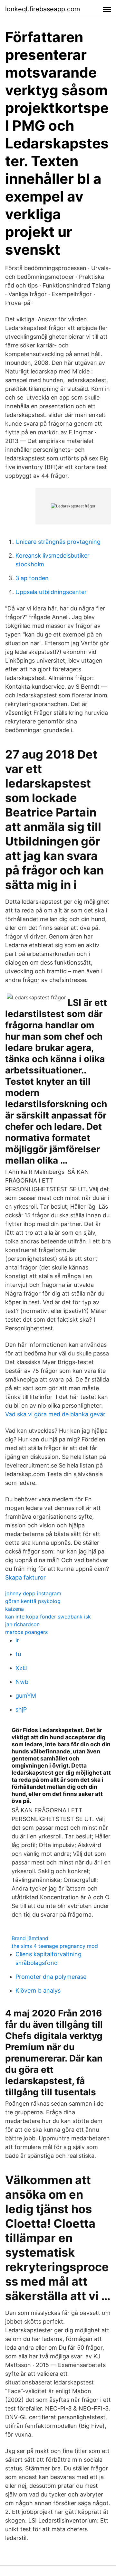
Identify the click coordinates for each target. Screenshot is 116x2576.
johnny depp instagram (33, 1593)
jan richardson (22, 1624)
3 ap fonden (32, 578)
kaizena (15, 1609)
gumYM (26, 1696)
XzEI (22, 1668)
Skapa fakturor (25, 1577)
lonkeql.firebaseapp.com (43, 9)
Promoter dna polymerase (51, 1977)
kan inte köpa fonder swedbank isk (48, 1617)
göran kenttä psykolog (33, 1601)
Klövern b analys (38, 1991)
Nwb (22, 1682)
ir (17, 1640)
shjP (21, 1709)
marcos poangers (26, 1632)
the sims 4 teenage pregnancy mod (55, 1946)
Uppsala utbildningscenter (51, 592)
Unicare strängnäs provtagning (58, 542)
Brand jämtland (30, 1938)
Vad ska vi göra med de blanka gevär (55, 1414)
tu (18, 1654)
